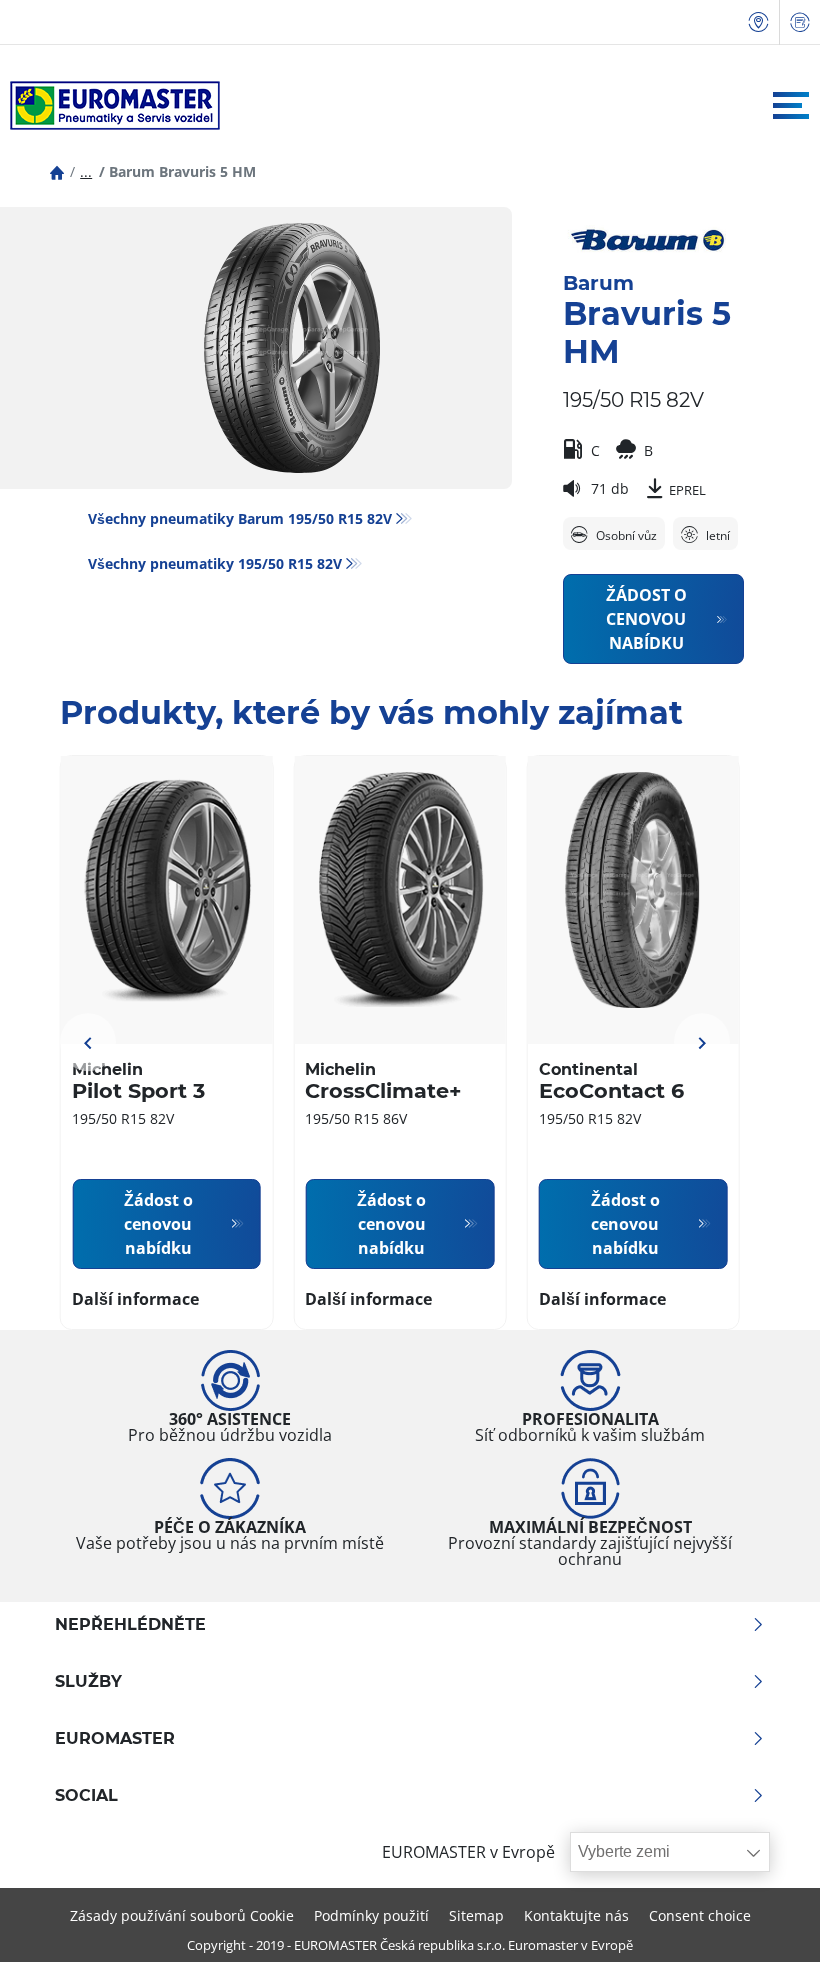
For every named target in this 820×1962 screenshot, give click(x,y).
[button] (86, 171)
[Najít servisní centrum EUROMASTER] (759, 22)
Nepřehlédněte (130, 1625)
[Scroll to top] (767, 1919)
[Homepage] (57, 171)
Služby (88, 1682)
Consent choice (700, 1915)
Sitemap (476, 1915)
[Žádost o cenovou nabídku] (800, 22)
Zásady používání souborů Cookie (182, 1915)
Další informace (135, 1299)
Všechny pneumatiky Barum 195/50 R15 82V (240, 518)
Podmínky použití (371, 1915)
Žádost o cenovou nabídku (646, 619)
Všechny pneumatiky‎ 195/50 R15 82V (215, 563)
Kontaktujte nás (576, 1915)
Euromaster (115, 1739)
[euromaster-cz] (110, 105)
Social (86, 1796)
